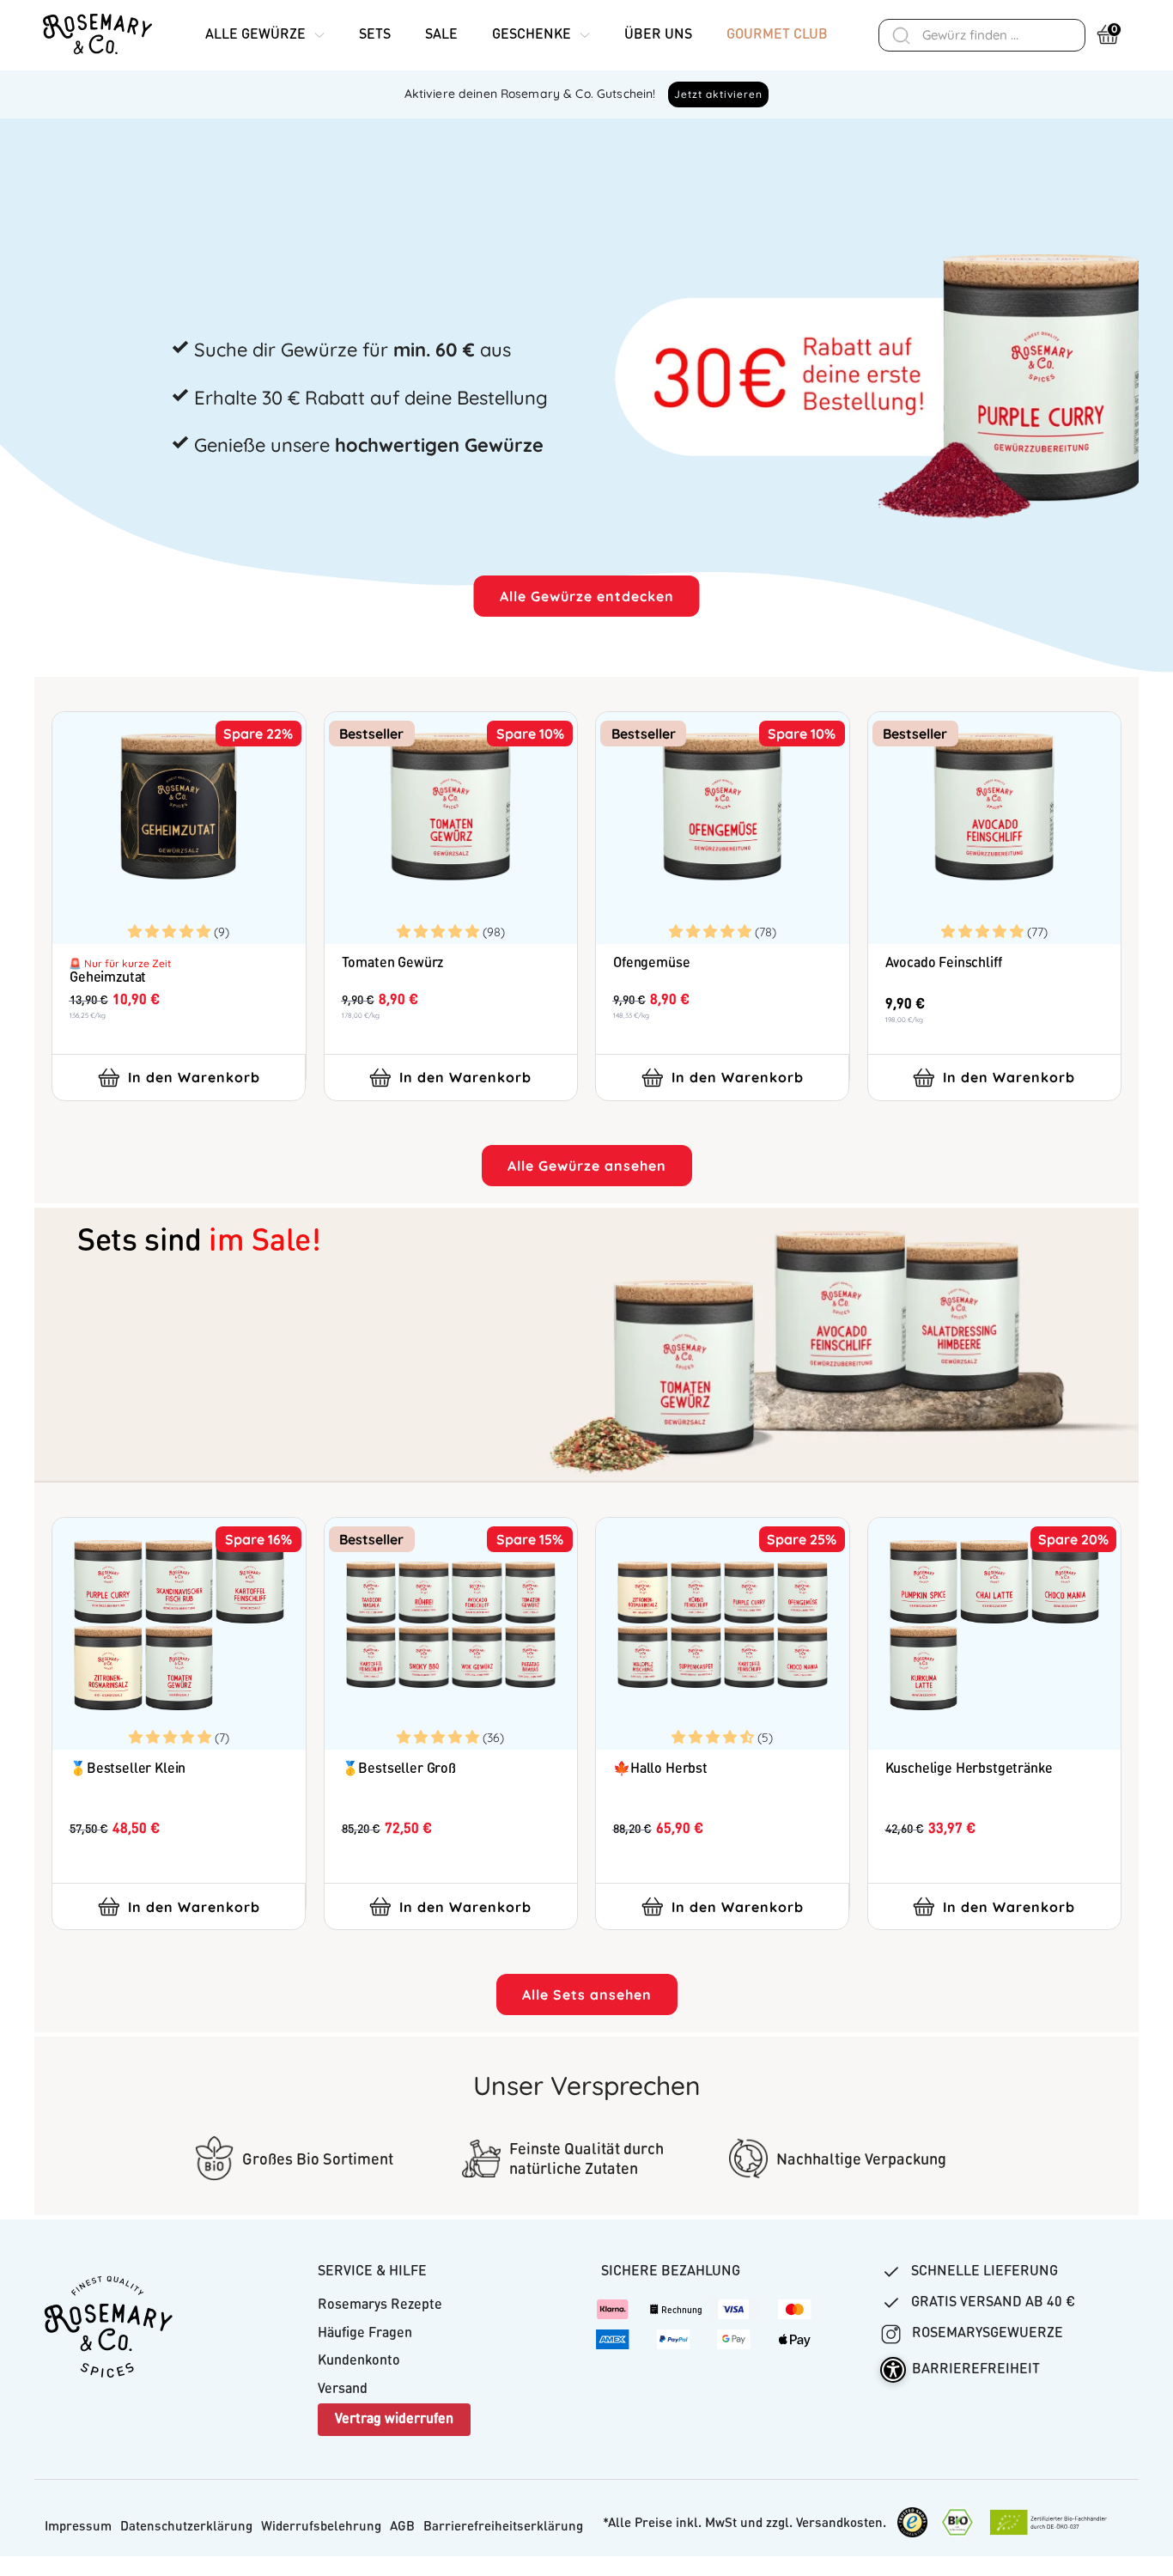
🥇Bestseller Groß (399, 1769)
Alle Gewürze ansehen (587, 1166)
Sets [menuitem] (375, 35)
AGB (402, 2527)
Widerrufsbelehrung (321, 2527)
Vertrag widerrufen (394, 2420)
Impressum (78, 2527)
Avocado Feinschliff (944, 964)
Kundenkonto (359, 2361)
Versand (343, 2390)
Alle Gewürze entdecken (587, 596)
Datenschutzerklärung (186, 2527)
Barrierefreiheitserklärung (503, 2527)
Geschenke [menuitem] (532, 35)
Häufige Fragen (365, 2334)
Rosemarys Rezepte (380, 2305)
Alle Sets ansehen (587, 1994)
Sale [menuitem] (441, 35)
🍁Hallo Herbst (660, 1769)
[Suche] (901, 35)
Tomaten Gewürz (393, 964)
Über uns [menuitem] (658, 35)
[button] (171, 931)
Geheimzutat (108, 978)
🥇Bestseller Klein (128, 1769)
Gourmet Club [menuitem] (777, 35)
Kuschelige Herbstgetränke (969, 1769)
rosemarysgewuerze (986, 2334)
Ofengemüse (651, 964)
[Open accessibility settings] (893, 2370)
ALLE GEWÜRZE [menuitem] (255, 35)
